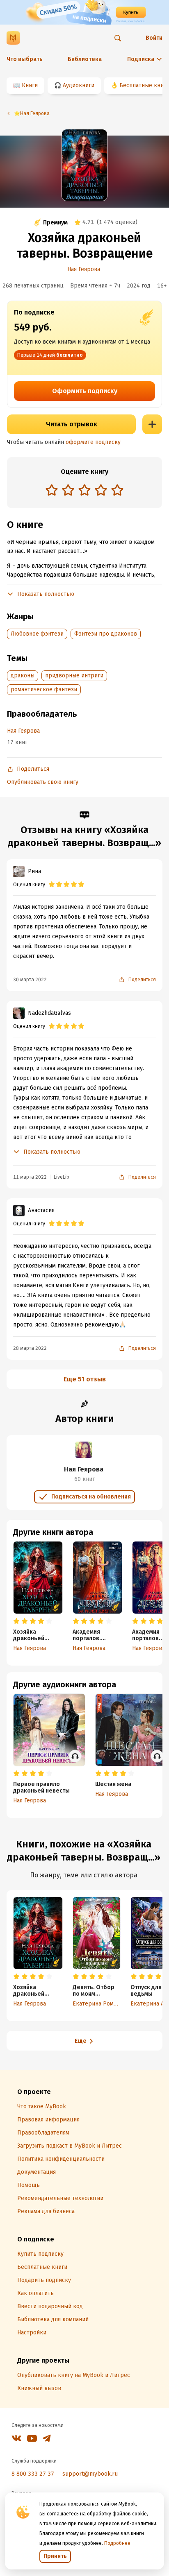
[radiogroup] (84, 491)
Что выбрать (25, 59)
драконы (23, 676)
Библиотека (85, 59)
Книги (30, 85)
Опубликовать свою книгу (43, 782)
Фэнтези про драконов (106, 634)
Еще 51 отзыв (85, 1379)
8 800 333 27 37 (33, 2474)
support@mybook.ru (90, 2474)
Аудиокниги (79, 85)
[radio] (52, 490)
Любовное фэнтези (37, 634)
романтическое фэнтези (44, 689)
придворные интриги (74, 676)
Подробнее (117, 2543)
